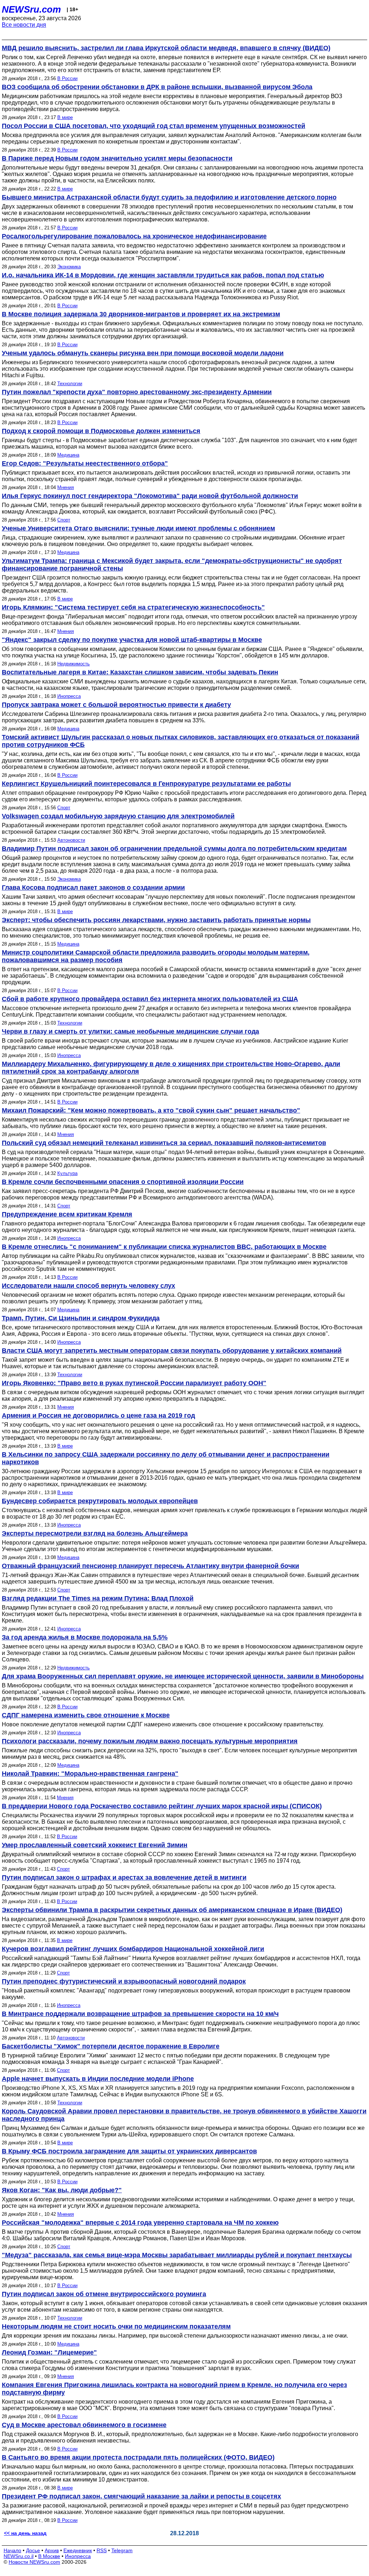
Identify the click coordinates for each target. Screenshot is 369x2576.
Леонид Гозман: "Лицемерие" (49, 2352)
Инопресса (69, 696)
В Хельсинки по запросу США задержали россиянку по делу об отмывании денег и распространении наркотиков (166, 1458)
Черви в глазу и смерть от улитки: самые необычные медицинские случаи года (130, 1031)
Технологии (70, 384)
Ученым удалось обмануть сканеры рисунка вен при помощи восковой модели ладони (143, 353)
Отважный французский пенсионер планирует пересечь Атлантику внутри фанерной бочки (150, 1566)
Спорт (64, 520)
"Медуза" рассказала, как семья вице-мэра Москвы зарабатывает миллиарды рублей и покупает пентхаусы (177, 2255)
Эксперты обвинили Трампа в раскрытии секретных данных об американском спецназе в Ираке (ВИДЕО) (172, 1910)
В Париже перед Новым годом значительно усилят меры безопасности (117, 158)
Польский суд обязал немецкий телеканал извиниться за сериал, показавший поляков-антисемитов (164, 1143)
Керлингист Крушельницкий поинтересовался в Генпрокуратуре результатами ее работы (146, 784)
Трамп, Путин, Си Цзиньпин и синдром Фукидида (81, 1318)
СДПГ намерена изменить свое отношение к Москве (86, 1715)
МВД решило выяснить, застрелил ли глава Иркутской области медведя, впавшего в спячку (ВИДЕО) (166, 48)
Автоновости (71, 840)
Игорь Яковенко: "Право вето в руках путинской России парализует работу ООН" (134, 1383)
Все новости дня (24, 25)
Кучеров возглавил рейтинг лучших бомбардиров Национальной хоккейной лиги (133, 1949)
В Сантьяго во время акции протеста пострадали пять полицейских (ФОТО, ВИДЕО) (138, 2457)
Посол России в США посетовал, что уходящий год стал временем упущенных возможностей (154, 126)
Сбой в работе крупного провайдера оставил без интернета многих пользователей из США (150, 999)
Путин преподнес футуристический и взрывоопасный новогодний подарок (124, 1981)
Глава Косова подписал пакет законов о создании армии (93, 888)
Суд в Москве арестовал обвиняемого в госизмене (84, 2425)
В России (67, 78)
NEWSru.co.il (19, 2556)
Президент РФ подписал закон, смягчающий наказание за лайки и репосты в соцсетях (141, 2496)
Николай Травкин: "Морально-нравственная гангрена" (90, 1774)
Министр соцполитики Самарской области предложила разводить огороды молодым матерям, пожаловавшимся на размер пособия (156, 956)
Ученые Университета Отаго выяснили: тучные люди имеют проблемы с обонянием (138, 528)
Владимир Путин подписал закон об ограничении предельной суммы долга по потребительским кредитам (174, 849)
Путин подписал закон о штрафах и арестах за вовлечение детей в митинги (124, 1877)
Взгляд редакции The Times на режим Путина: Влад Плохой (98, 1598)
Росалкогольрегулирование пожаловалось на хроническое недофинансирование (134, 236)
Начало (12, 2550)
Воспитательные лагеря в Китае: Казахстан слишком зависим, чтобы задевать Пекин (140, 672)
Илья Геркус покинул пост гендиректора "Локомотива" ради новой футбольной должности (150, 496)
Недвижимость (74, 664)
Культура (67, 1173)
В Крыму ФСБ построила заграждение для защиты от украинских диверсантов (129, 2151)
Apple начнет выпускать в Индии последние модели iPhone (98, 2079)
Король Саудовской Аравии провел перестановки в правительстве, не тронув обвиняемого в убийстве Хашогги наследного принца (184, 2115)
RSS (102, 2550)
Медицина (68, 455)
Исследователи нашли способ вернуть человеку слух (88, 1286)
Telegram (122, 2550)
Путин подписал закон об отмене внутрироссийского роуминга (104, 2294)
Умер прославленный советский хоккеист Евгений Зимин (95, 1845)
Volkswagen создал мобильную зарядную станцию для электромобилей (118, 816)
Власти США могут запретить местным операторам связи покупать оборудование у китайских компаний (172, 1351)
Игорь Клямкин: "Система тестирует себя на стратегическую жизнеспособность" (133, 607)
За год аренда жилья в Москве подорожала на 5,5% (85, 1637)
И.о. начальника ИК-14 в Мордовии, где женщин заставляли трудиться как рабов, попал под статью (163, 275)
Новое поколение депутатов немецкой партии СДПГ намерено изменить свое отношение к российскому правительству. (163, 1724)
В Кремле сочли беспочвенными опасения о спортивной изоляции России (123, 1182)
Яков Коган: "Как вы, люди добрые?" (62, 2190)
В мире (65, 117)
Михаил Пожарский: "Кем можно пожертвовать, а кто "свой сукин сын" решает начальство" (151, 1110)
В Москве (49, 2556)
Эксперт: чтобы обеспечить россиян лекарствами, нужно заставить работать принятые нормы (156, 920)
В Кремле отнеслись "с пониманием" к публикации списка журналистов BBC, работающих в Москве (164, 1247)
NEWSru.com (31, 9)
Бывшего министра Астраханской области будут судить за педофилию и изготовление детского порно (169, 197)
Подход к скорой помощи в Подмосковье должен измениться (101, 431)
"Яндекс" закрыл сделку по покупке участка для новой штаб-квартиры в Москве (132, 640)
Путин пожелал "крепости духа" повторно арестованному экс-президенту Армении (137, 392)
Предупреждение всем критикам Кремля (67, 1214)
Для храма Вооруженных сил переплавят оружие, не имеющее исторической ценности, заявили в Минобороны (183, 1676)
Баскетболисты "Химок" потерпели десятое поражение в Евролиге (111, 2046)
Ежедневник (78, 2550)
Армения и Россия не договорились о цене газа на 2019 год (98, 1415)
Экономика (69, 267)
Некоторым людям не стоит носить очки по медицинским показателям (116, 2326)
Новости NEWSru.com (34, 2562)
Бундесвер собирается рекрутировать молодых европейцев (100, 1501)
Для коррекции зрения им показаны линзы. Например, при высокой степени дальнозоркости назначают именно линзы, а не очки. (175, 2336)
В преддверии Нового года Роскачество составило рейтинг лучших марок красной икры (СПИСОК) (162, 1806)
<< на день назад (25, 2533)
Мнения (66, 487)
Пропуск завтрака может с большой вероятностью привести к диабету (116, 705)
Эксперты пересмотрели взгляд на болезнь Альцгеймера (95, 1533)
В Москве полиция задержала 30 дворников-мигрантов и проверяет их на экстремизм (141, 314)
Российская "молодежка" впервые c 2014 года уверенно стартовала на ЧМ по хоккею (140, 2223)
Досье (33, 2550)
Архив (52, 2550)
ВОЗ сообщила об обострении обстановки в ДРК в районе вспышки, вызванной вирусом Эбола (157, 87)
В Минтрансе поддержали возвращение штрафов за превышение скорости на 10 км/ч (140, 2014)
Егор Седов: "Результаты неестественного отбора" (85, 463)
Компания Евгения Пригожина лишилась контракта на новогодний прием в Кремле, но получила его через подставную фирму (174, 2389)
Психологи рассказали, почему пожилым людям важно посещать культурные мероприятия (150, 1741)
